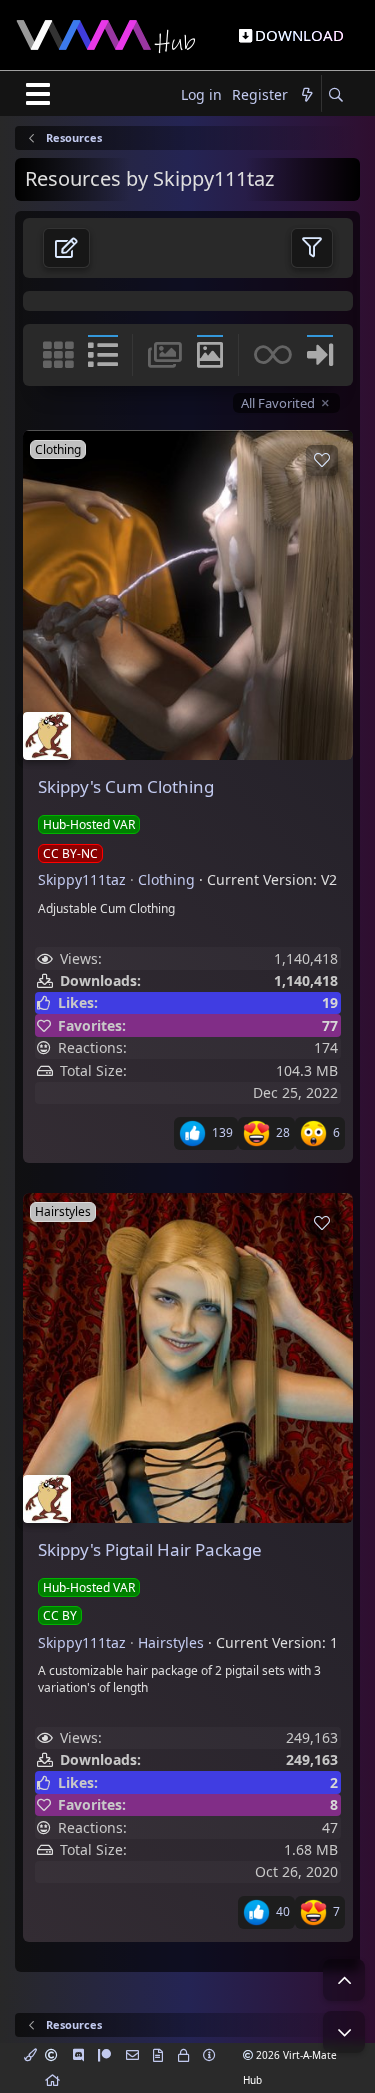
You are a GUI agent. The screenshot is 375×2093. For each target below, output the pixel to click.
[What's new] (307, 95)
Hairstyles (171, 1642)
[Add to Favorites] (322, 460)
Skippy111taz (82, 879)
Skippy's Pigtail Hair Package (150, 1549)
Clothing (166, 879)
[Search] (335, 95)
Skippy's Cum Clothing (126, 786)
